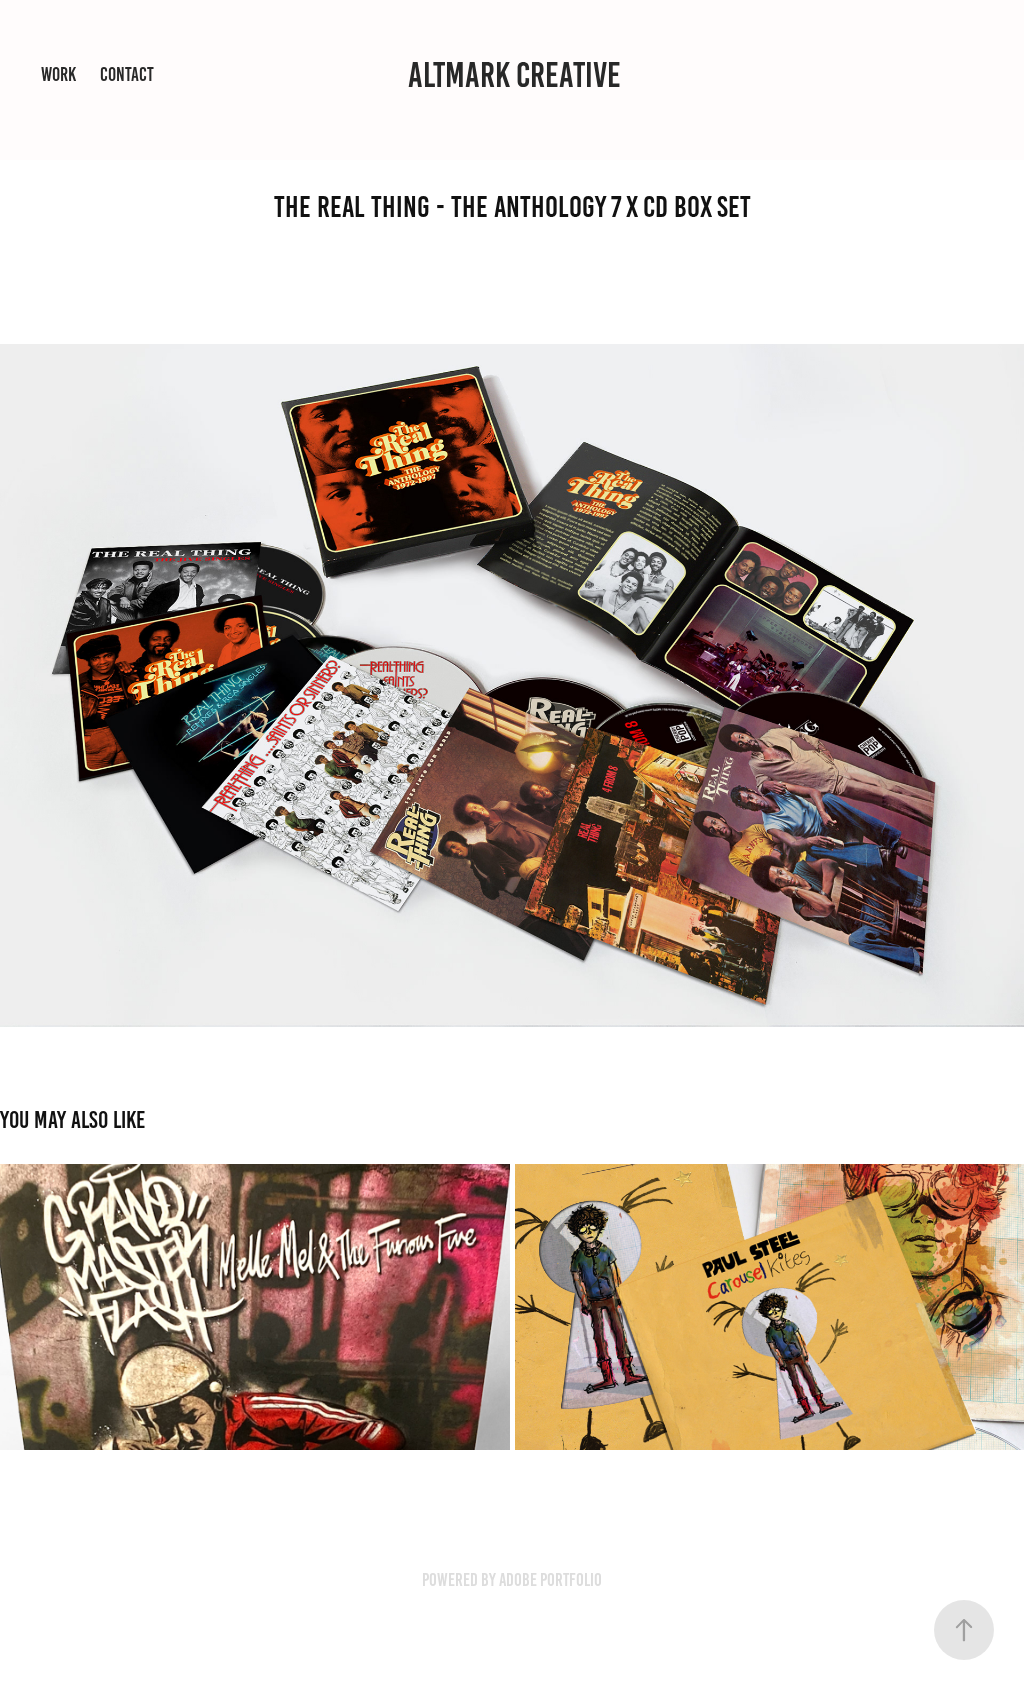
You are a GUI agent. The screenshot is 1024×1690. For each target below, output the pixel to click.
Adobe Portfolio (550, 1580)
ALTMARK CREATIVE (514, 75)
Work (58, 74)
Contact (127, 74)
